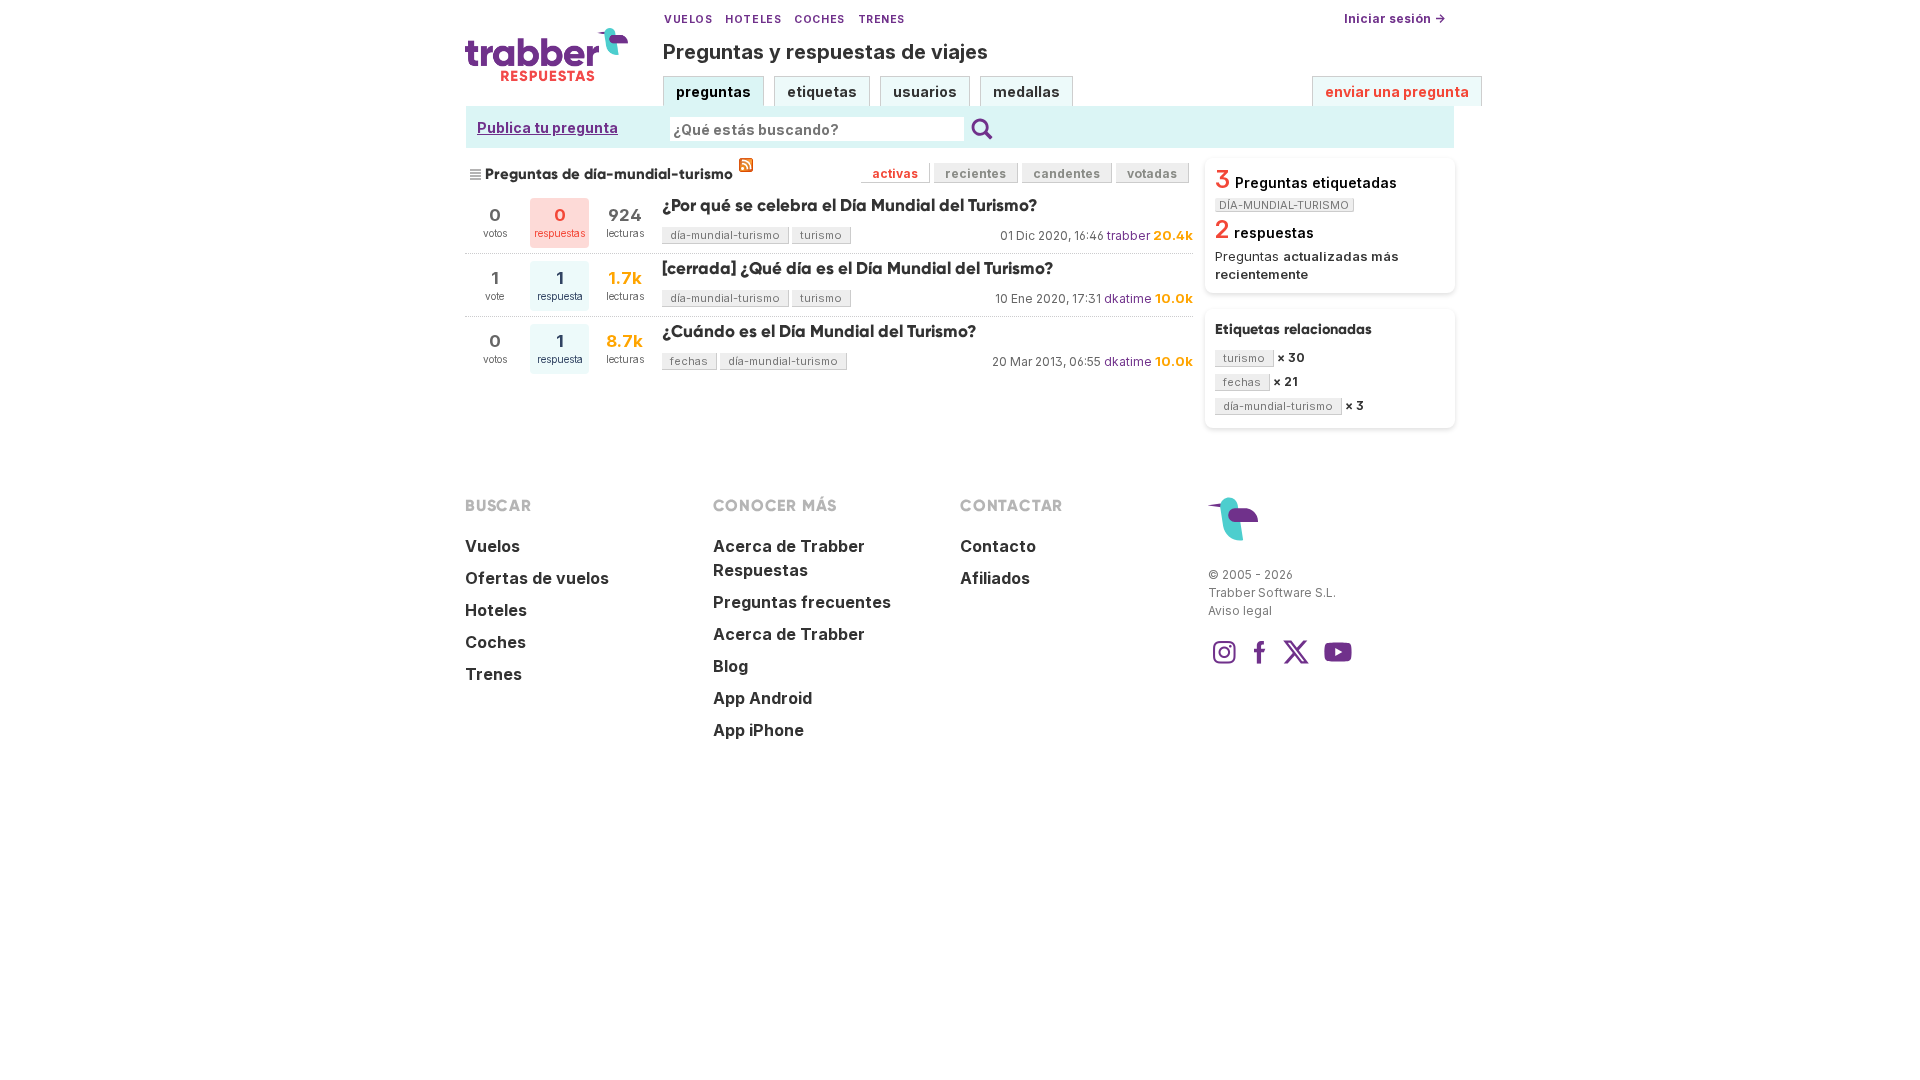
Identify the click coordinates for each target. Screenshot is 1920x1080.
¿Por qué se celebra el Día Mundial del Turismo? (850, 205)
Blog (730, 666)
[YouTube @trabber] (1335, 662)
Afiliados (995, 578)
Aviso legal (1240, 610)
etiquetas (822, 91)
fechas (689, 361)
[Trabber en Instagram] (1224, 662)
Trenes (881, 19)
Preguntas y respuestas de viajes (825, 52)
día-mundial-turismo (725, 235)
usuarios (925, 91)
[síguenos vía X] (1296, 662)
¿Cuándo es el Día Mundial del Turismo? (819, 331)
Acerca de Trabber (789, 634)
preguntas (713, 91)
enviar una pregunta (1397, 91)
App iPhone (758, 730)
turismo (821, 235)
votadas (1152, 173)
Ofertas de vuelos (537, 578)
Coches (819, 19)
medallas (1026, 91)
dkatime (1128, 298)
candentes (1066, 173)
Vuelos (688, 19)
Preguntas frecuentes (802, 602)
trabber (1128, 235)
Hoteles (753, 19)
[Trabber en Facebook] (1260, 662)
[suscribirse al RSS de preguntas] (746, 165)
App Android (762, 698)
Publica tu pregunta (547, 127)
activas (895, 173)
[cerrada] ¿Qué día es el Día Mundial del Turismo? (858, 268)
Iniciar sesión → (1394, 18)
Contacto (998, 546)
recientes (975, 173)
